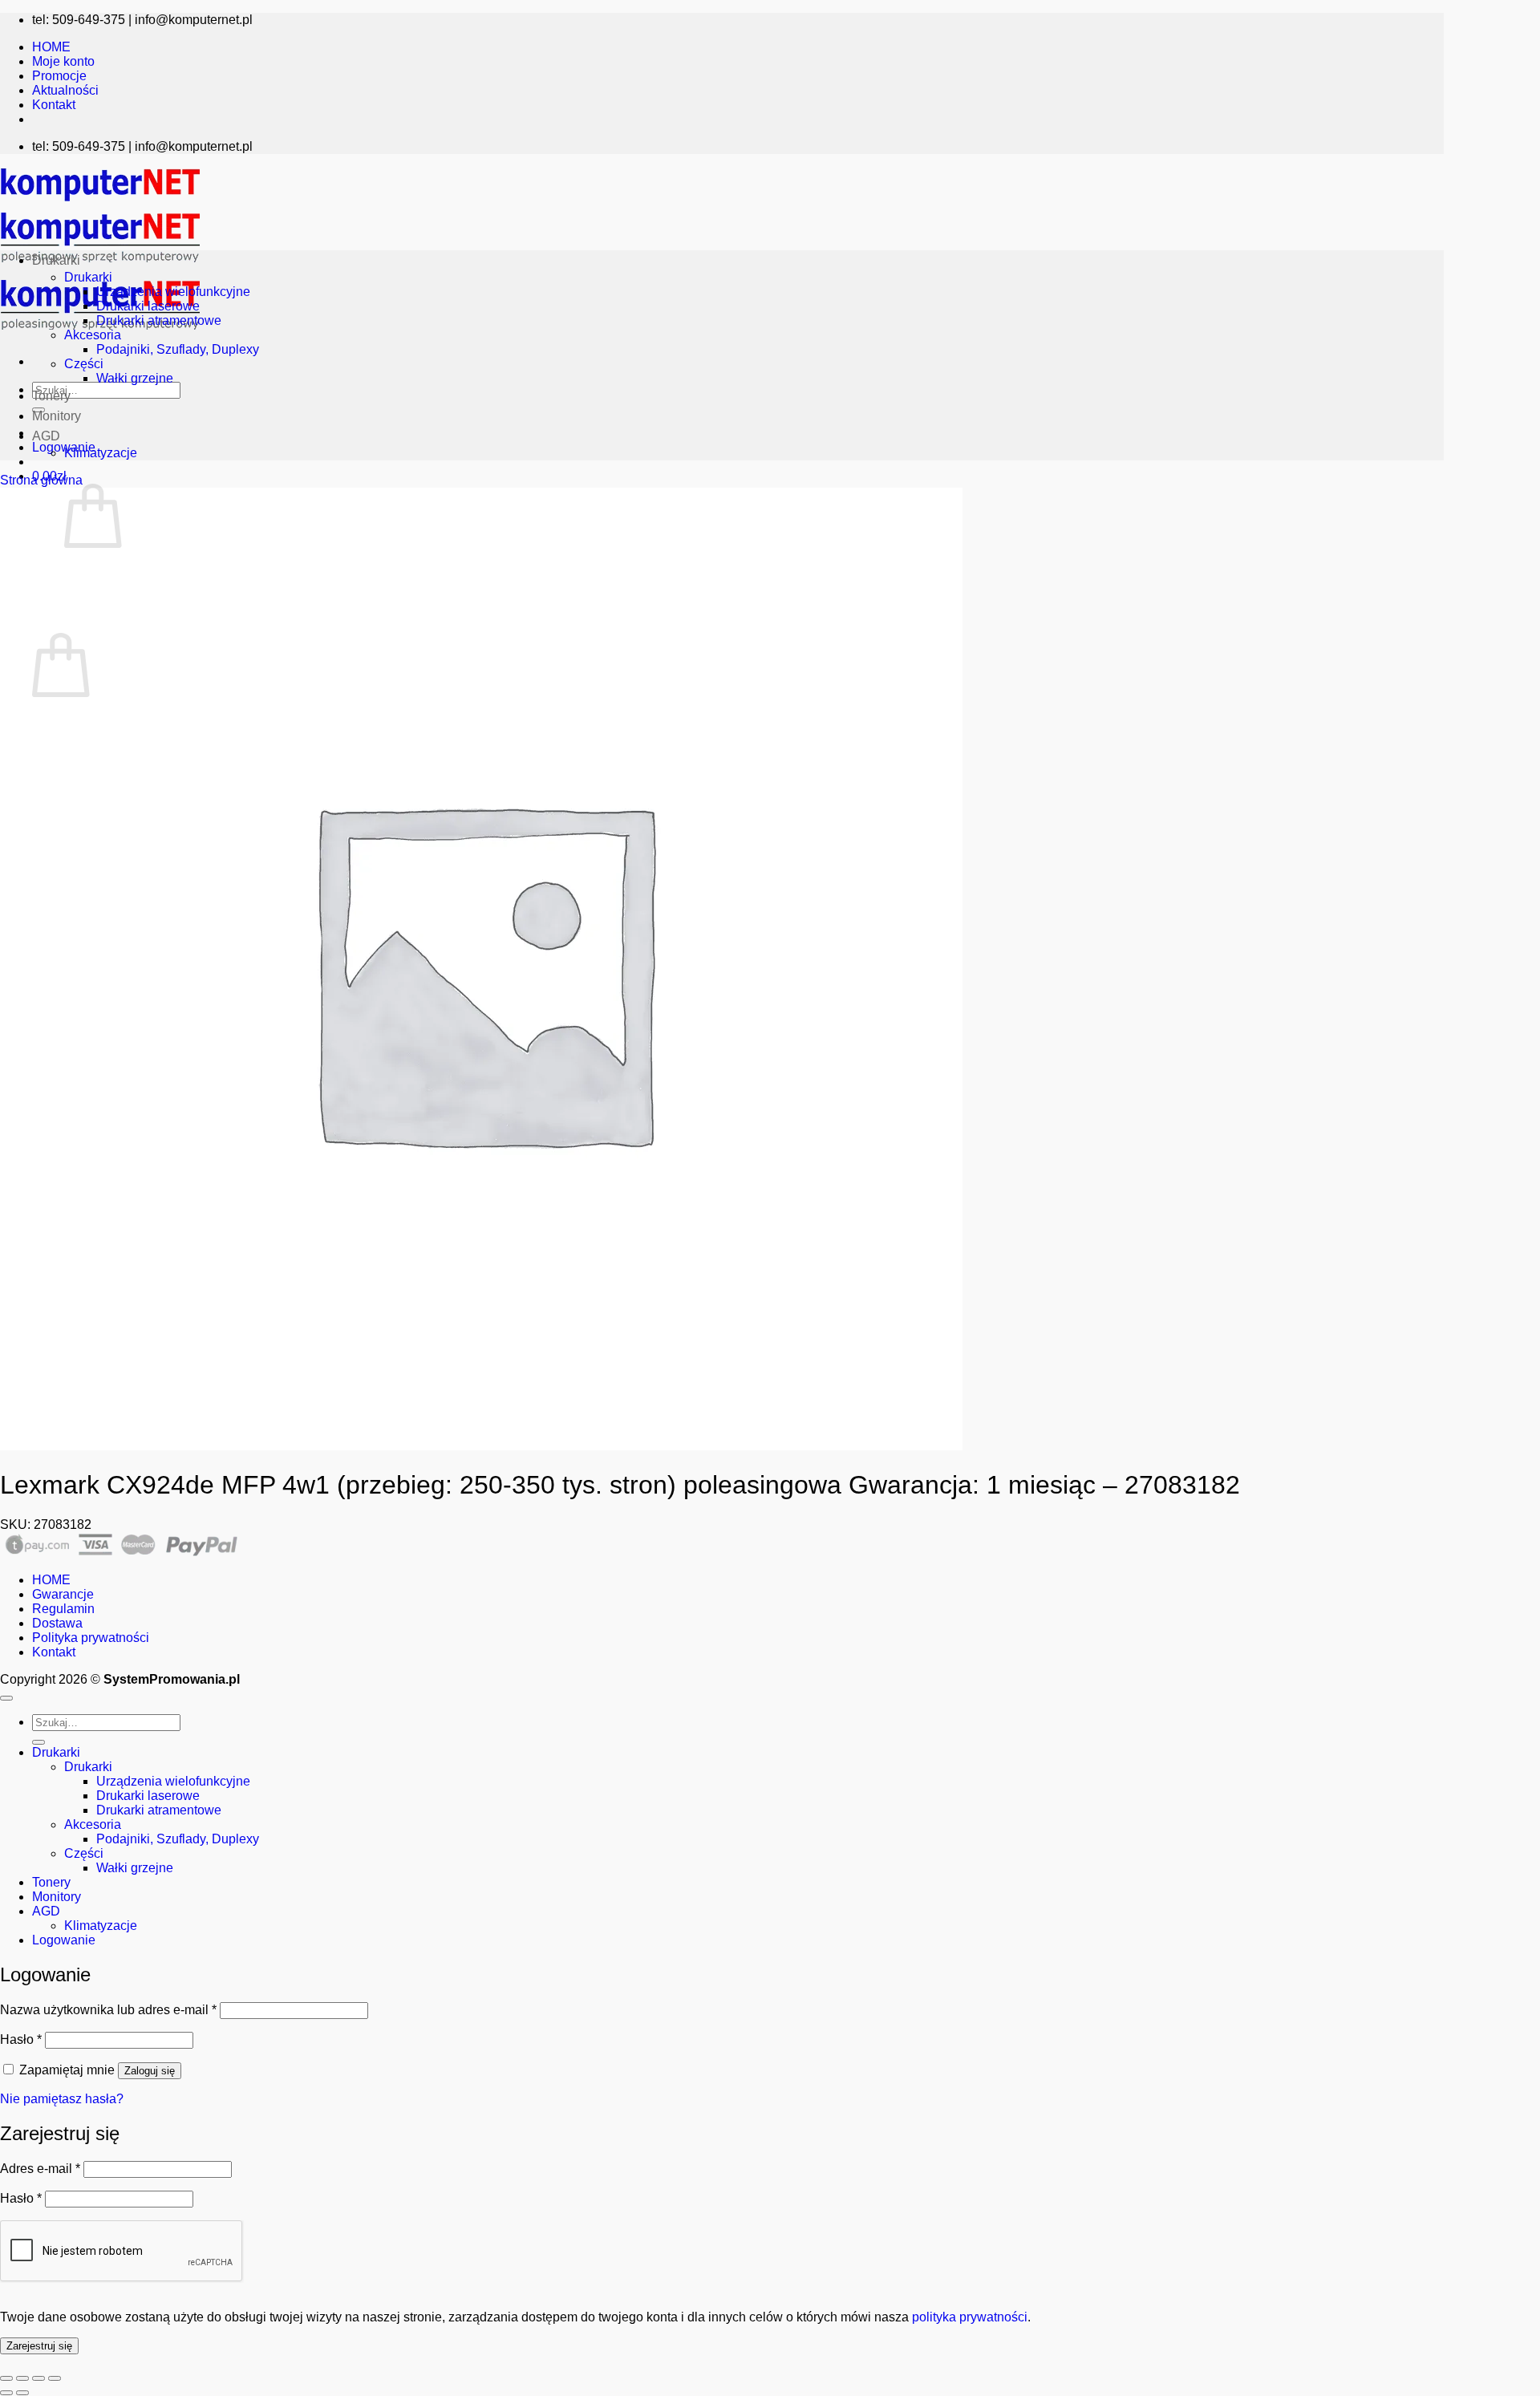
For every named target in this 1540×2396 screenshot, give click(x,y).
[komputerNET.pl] (100, 267)
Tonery (51, 396)
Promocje (59, 76)
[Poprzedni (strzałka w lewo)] (6, 2393)
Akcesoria (93, 335)
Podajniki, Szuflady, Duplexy (178, 349)
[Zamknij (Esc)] (55, 2378)
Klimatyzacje (101, 453)
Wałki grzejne (135, 378)
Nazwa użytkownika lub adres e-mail (108, 2010)
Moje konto (63, 61)
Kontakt (54, 105)
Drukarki (56, 260)
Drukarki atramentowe (159, 320)
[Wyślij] (38, 1742)
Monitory (57, 416)
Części (84, 364)
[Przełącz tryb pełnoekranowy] (22, 2378)
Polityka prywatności (91, 1638)
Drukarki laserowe (148, 306)
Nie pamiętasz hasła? (62, 2099)
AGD (46, 436)
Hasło (21, 2039)
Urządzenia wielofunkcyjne (173, 292)
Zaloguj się (150, 2071)
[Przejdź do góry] (6, 1698)
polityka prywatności (970, 2317)
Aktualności (65, 90)
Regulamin (63, 1609)
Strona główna (41, 480)
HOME (51, 47)
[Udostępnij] (38, 2378)
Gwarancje (63, 1594)
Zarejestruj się (39, 2346)
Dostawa (57, 1623)
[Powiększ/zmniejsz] (6, 2378)
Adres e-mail (40, 2169)
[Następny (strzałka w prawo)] (22, 2393)
